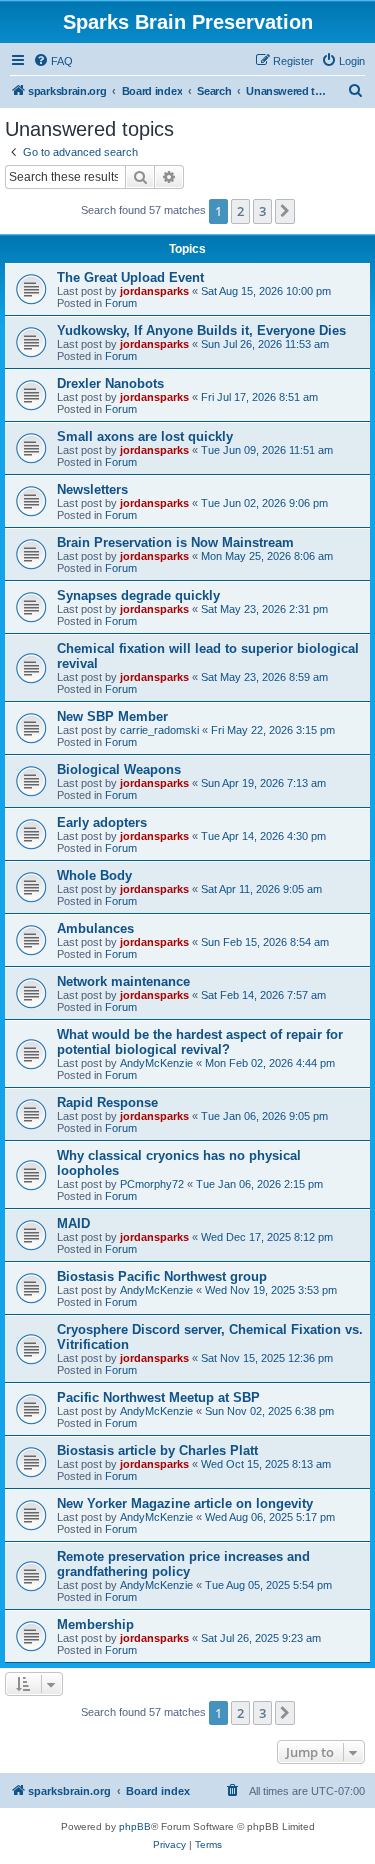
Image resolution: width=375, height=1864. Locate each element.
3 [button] (262, 211)
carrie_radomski (159, 730)
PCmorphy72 (152, 1184)
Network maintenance (123, 981)
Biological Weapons (119, 769)
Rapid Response (107, 1102)
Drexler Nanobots (110, 383)
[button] (285, 211)
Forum (121, 303)
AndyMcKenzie (156, 1063)
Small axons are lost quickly (145, 436)
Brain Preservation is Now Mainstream (175, 542)
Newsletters (92, 489)
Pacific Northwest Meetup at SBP (158, 1397)
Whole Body (94, 875)
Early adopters (102, 822)
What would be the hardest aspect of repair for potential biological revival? (200, 1042)
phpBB (135, 1826)
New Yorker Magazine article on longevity (185, 1503)
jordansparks (154, 291)
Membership (95, 1624)
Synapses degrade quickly (138, 595)
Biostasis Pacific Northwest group (162, 1276)
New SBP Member (112, 716)
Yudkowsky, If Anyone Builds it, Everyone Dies (201, 330)
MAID (73, 1223)
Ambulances (95, 928)
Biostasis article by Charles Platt (157, 1450)
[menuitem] (53, 61)
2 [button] (240, 211)
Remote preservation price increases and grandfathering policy (183, 1564)
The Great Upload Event (130, 277)
